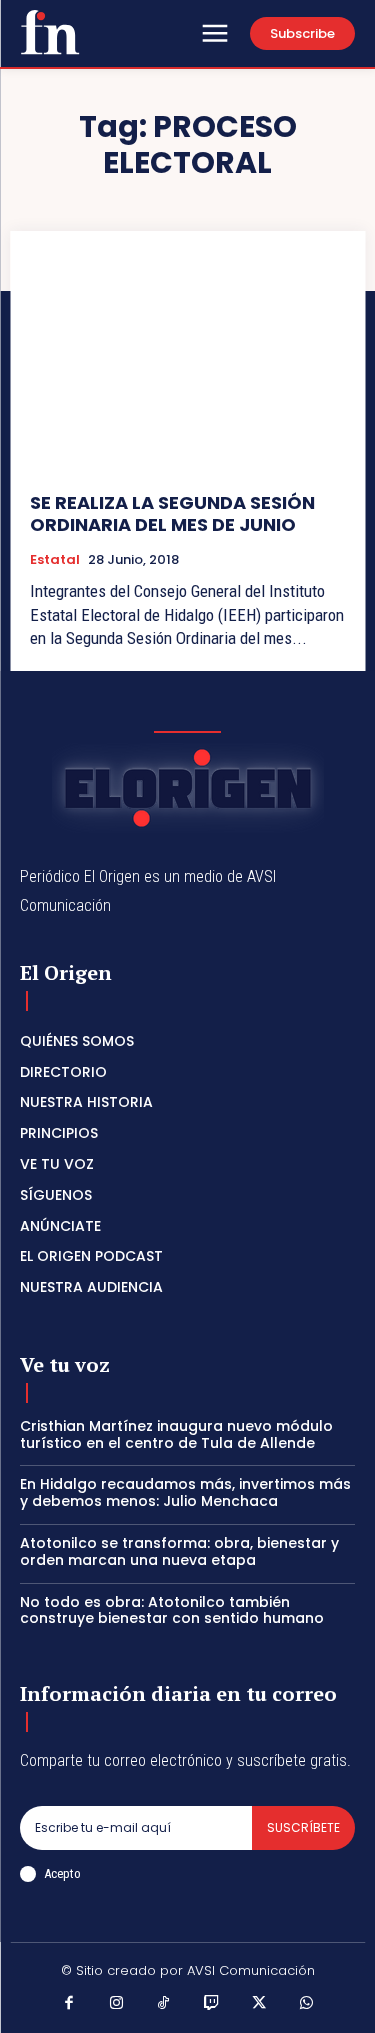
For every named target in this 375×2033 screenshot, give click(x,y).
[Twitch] (212, 2005)
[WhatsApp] (307, 2005)
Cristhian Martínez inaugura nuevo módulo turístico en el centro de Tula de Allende (176, 1434)
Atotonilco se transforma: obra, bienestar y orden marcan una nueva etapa (179, 1551)
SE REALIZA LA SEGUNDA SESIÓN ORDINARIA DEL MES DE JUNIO (172, 513)
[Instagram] (117, 2005)
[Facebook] (69, 2005)
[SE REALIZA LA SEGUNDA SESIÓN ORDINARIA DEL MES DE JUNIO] (187, 361)
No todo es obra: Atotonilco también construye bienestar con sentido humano (172, 1610)
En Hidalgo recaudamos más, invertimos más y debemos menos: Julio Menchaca (185, 1492)
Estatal (55, 560)
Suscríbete (303, 1827)
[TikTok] (164, 2005)
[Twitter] (259, 2005)
